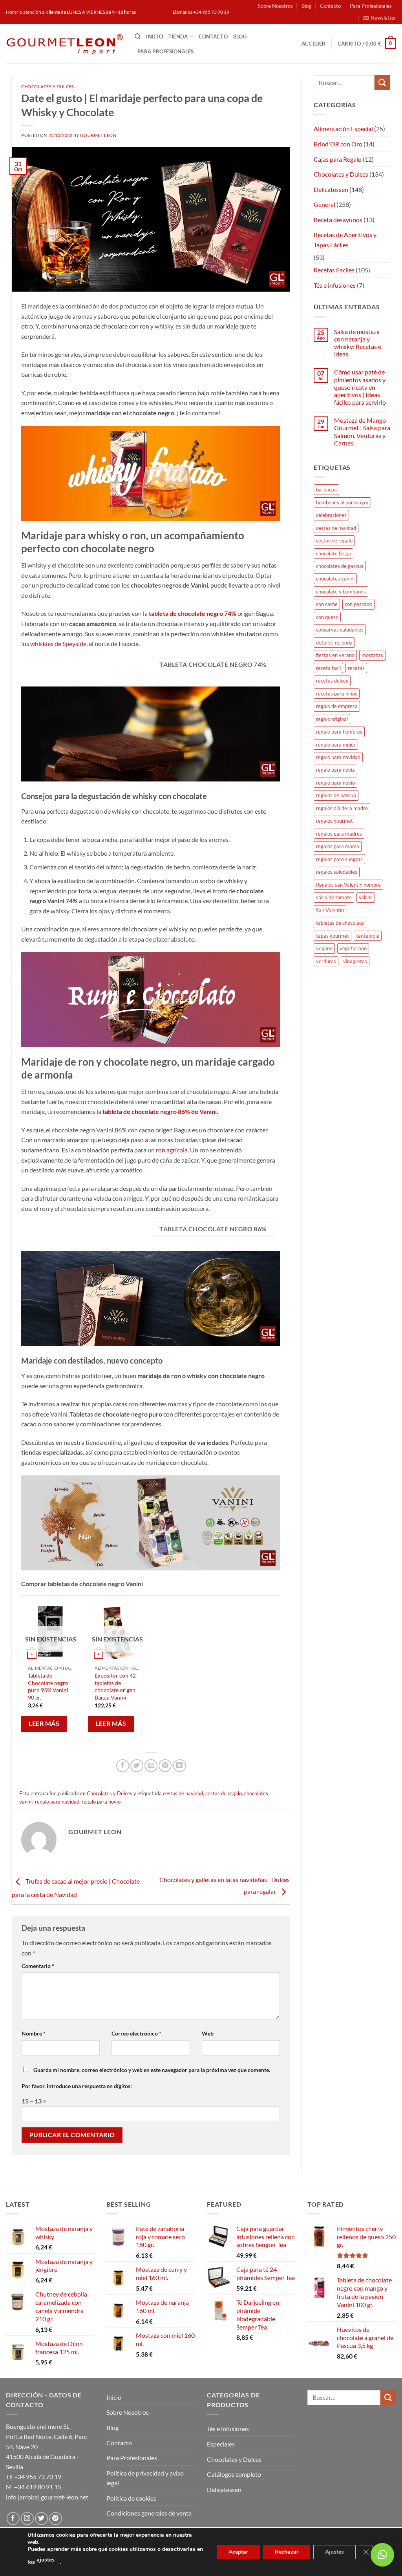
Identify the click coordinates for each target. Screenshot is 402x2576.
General (324, 204)
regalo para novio (101, 1802)
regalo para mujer (336, 745)
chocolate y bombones (341, 592)
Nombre (34, 2033)
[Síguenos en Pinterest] (56, 2518)
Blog (306, 6)
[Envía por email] (151, 1766)
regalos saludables (337, 872)
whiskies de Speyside (58, 644)
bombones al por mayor (342, 502)
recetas (356, 668)
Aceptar (238, 2552)
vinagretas (355, 961)
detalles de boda (334, 643)
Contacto (330, 6)
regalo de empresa (337, 706)
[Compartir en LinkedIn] (180, 1766)
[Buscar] (138, 37)
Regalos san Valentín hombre (348, 885)
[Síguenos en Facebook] (13, 2518)
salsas (366, 897)
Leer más (44, 1723)
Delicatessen (331, 189)
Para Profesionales (371, 6)
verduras (326, 961)
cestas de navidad (183, 1793)
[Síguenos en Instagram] (27, 2518)
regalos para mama (338, 846)
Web (208, 2033)
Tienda (178, 37)
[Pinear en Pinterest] (165, 1766)
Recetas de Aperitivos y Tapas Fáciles (345, 240)
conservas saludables (340, 630)
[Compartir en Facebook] (123, 1766)
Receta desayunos (338, 220)
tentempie (368, 936)
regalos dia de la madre (342, 808)
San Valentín (330, 910)
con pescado (358, 604)
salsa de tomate (334, 897)
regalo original (332, 719)
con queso (327, 617)
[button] (380, 18)
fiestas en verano (335, 655)
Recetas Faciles (334, 270)
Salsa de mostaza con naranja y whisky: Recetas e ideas (358, 343)
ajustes (46, 2560)
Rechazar (287, 2552)
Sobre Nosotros (275, 6)
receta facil (328, 668)
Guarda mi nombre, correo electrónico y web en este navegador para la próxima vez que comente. (152, 2070)
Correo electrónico (136, 2033)
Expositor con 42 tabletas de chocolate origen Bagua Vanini (115, 1686)
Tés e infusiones (335, 285)
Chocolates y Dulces (48, 87)
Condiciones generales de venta (149, 2513)
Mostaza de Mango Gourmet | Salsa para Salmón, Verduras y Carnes (362, 432)
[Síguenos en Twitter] (41, 2518)
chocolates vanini (335, 579)
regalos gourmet (334, 821)
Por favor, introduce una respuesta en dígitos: (77, 2086)
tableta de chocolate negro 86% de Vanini (160, 1111)
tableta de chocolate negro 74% (193, 613)
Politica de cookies (131, 2498)
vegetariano (353, 948)
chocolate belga (333, 553)
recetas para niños (337, 694)
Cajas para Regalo (338, 159)
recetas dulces (332, 681)
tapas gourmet (333, 936)
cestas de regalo (224, 1793)
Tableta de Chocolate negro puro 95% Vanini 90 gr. (48, 1686)
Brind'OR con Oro (338, 144)
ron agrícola (172, 1150)
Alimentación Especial (343, 129)
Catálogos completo (234, 2474)
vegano (324, 948)
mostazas (372, 655)
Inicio (154, 37)
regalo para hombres (339, 732)
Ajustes (334, 2552)
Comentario (38, 1966)
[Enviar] (382, 83)
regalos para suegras (339, 859)
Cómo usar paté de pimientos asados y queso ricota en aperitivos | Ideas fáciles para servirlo (360, 387)
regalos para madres (339, 834)
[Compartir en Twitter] (137, 1766)
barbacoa (326, 489)
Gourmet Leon (98, 135)
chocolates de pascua (340, 566)
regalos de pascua (336, 795)
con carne (327, 604)
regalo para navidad (57, 1802)
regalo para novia (335, 770)
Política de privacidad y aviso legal (145, 2478)
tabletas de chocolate (340, 923)
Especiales (221, 2444)
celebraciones (331, 515)
